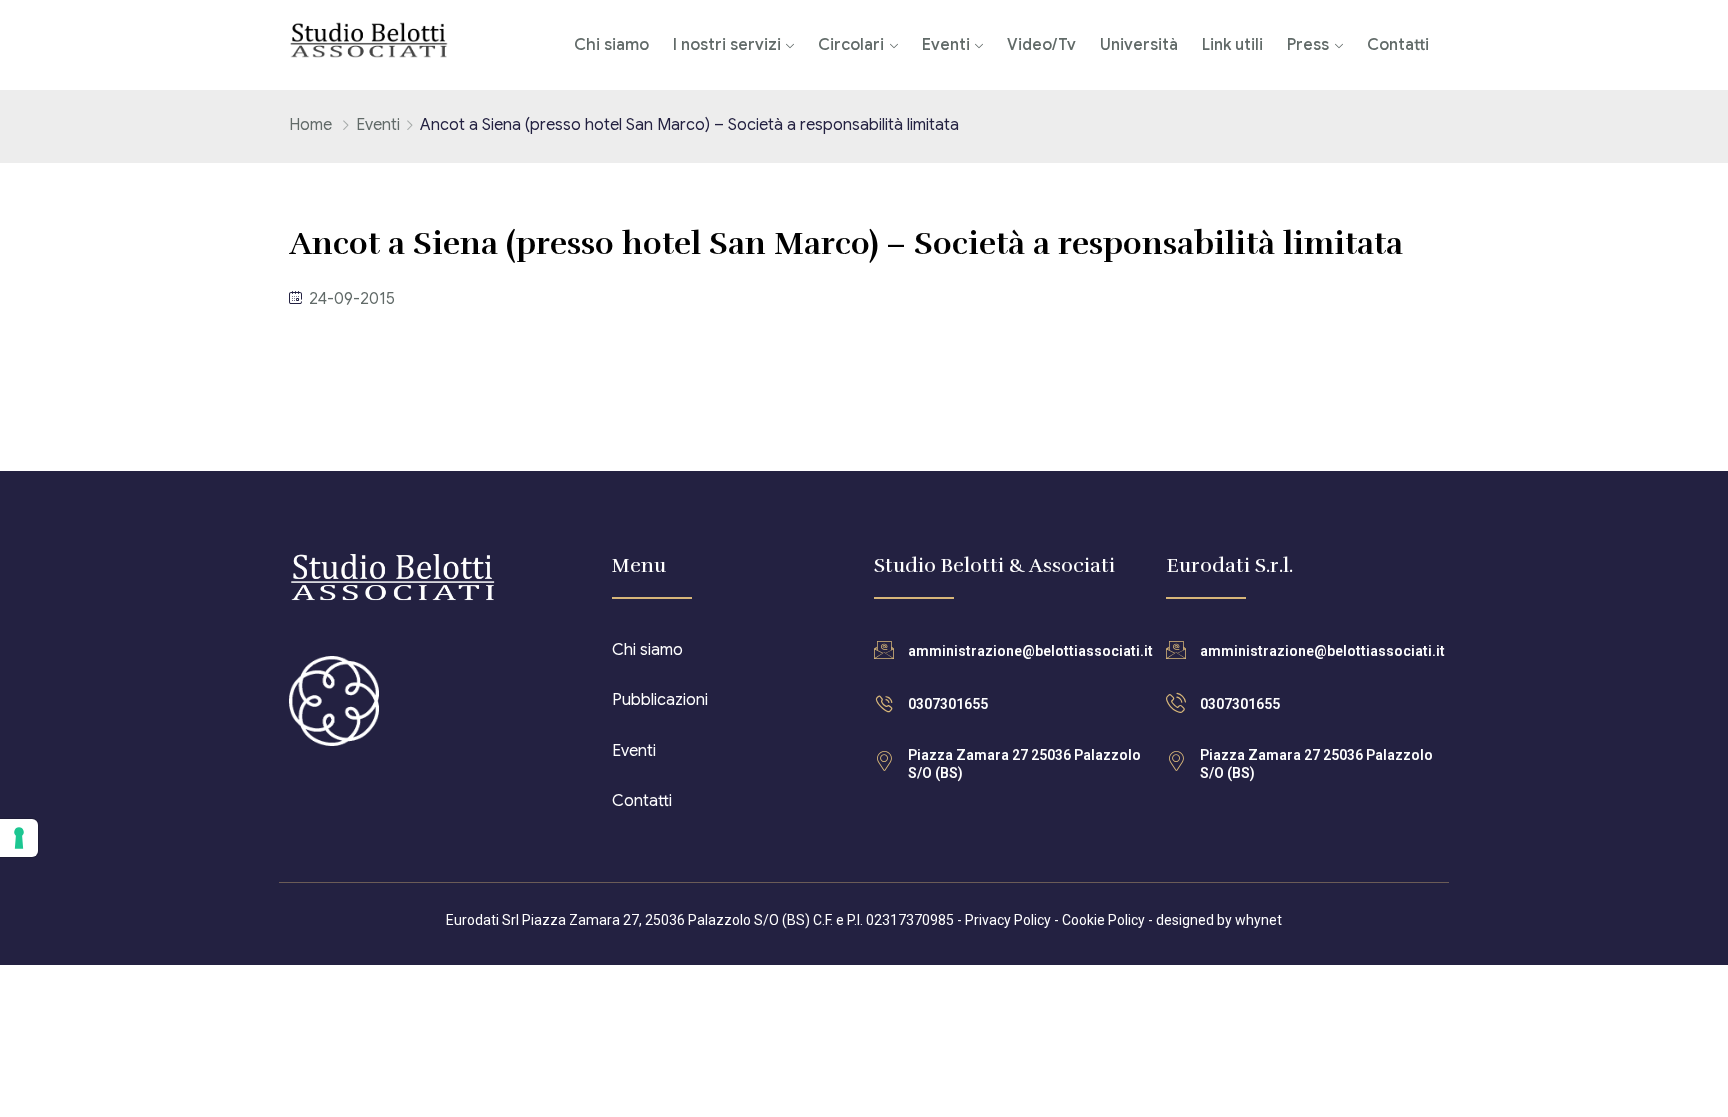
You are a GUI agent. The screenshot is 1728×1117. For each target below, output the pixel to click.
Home (310, 125)
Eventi (946, 45)
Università (1139, 45)
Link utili (1232, 45)
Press (1308, 45)
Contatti (1398, 45)
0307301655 (948, 704)
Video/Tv (1041, 45)
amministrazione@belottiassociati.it (1030, 651)
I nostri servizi (727, 45)
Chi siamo (611, 45)
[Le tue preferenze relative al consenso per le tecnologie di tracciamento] (19, 838)
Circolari (851, 45)
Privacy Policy (1008, 920)
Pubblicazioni (660, 700)
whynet (1258, 920)
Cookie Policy (1103, 920)
